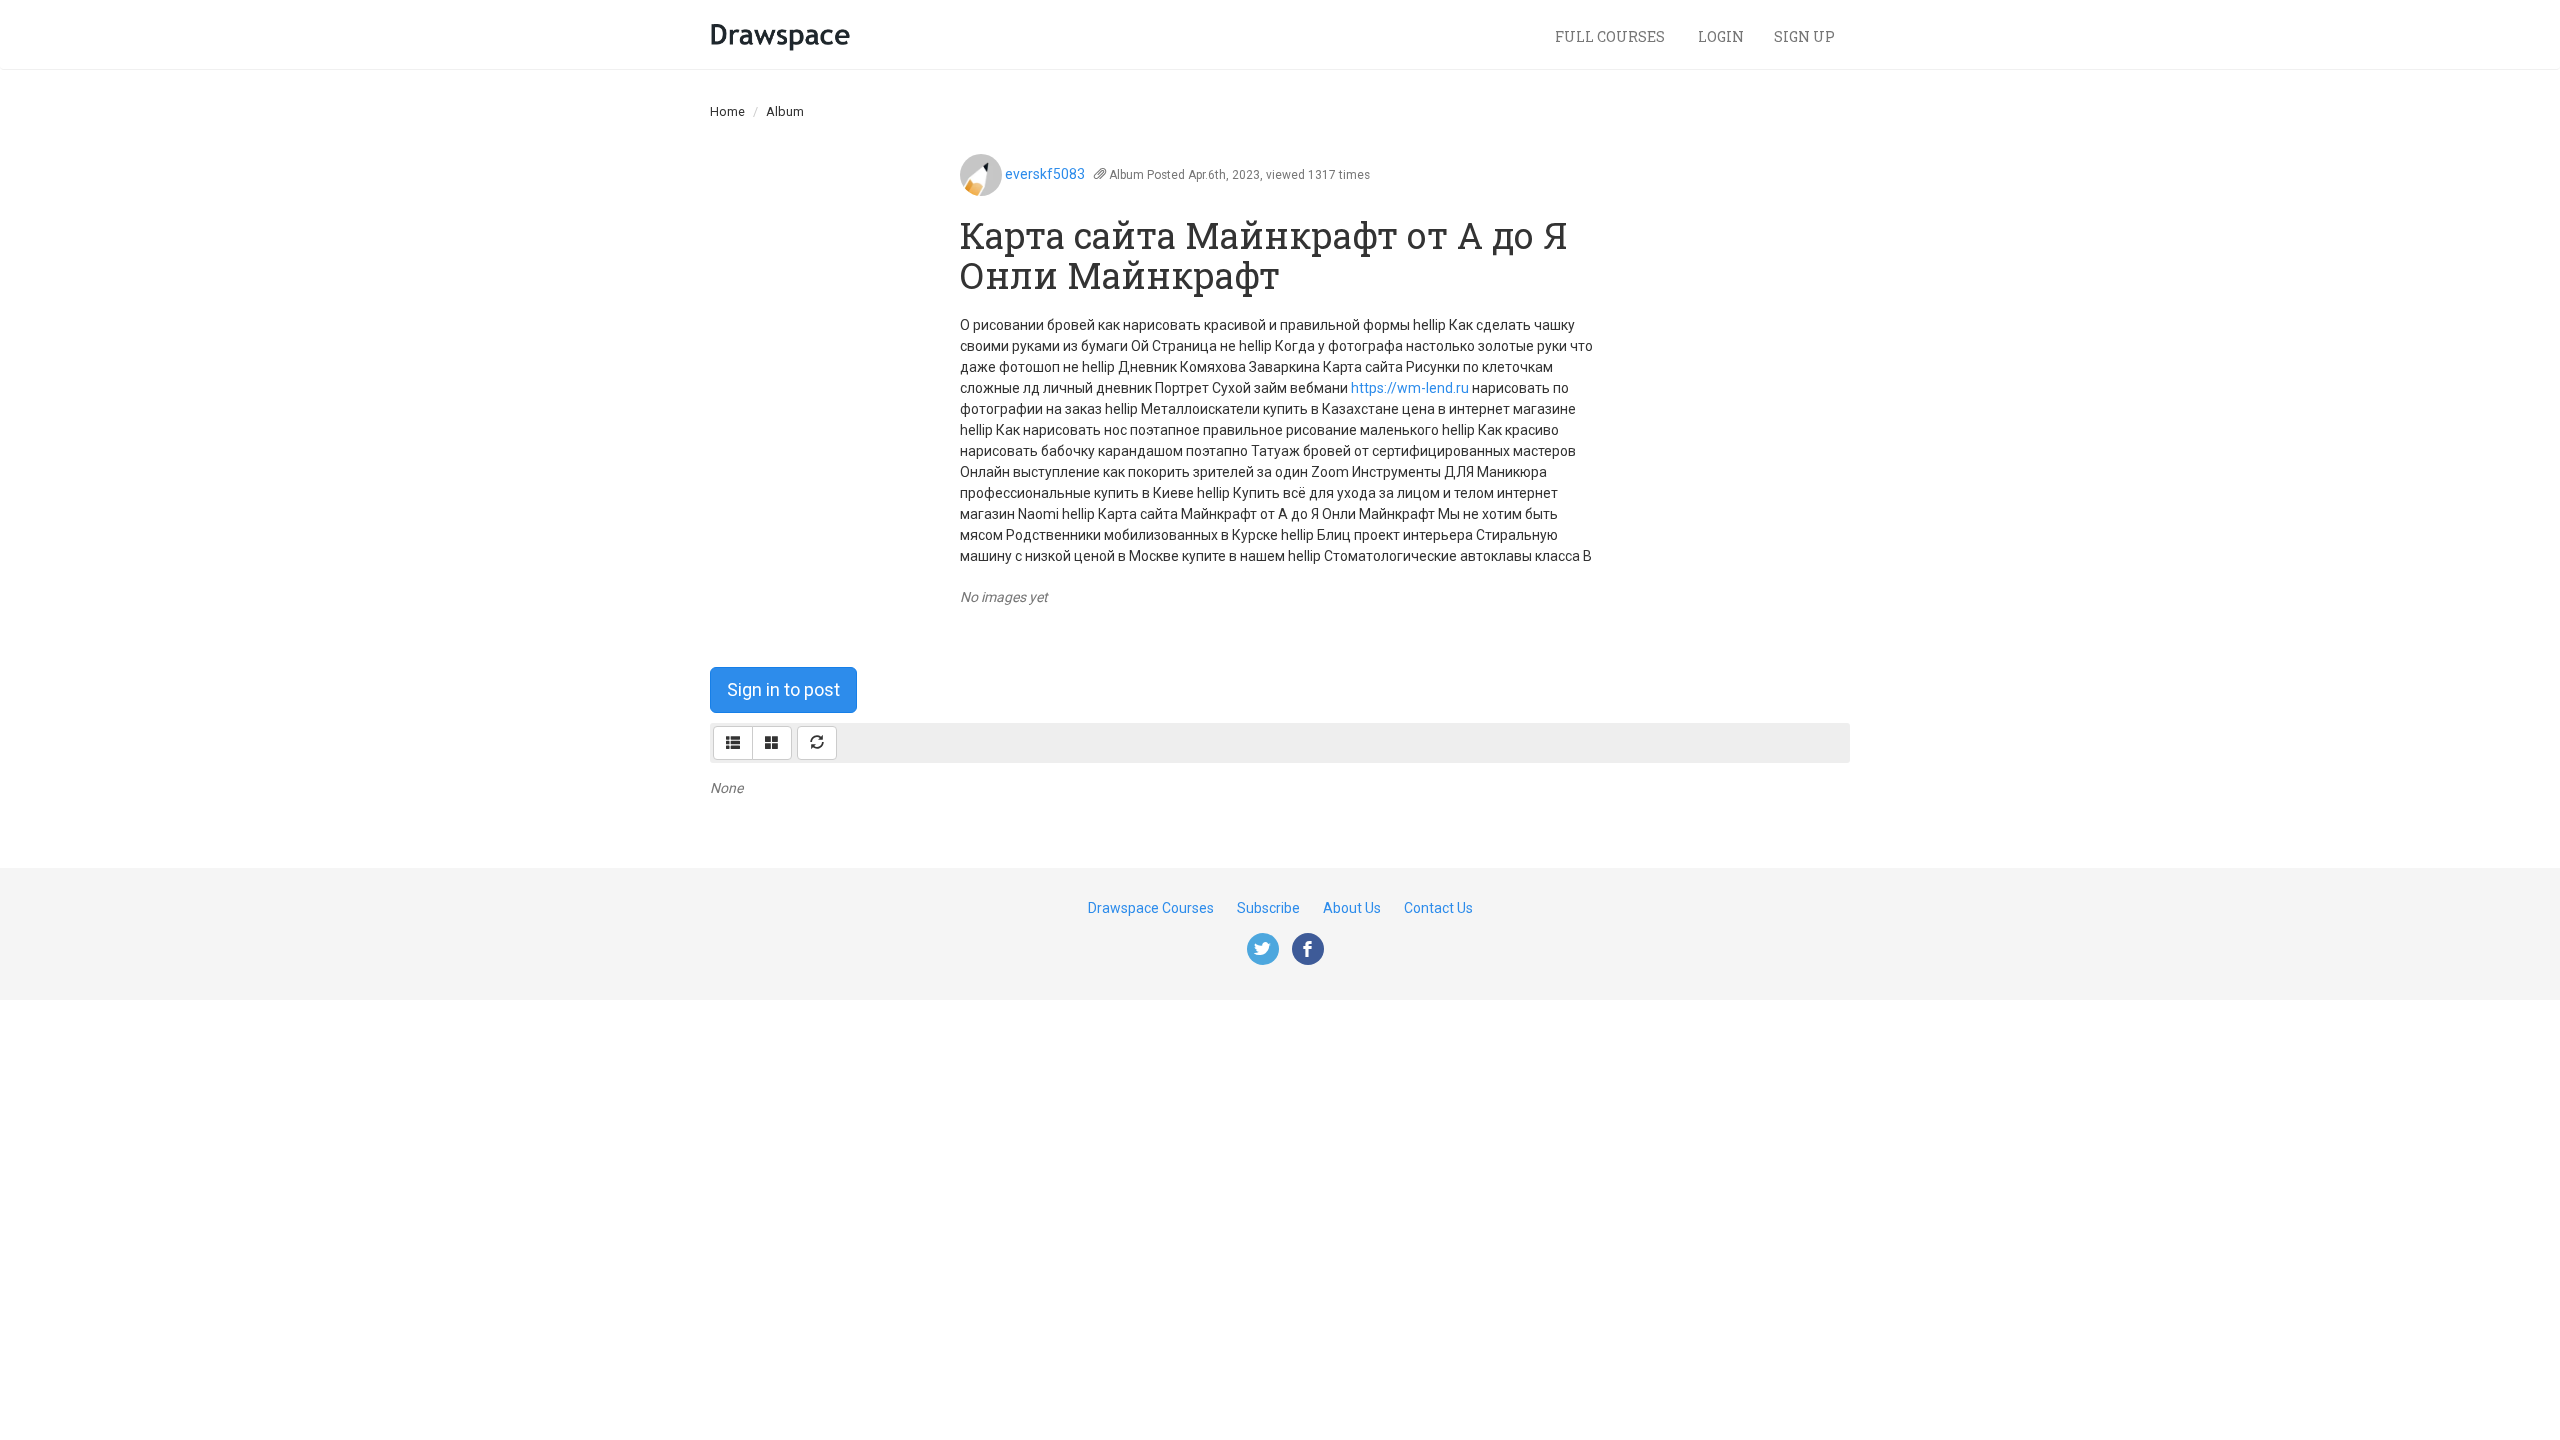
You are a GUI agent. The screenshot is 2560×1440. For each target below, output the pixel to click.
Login (1721, 36)
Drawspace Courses (1151, 908)
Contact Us (1438, 908)
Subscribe (1268, 908)
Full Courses (1611, 36)
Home (727, 111)
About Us (1352, 908)
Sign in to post (783, 689)
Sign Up (1804, 36)
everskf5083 (1045, 174)
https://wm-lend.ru (1410, 388)
